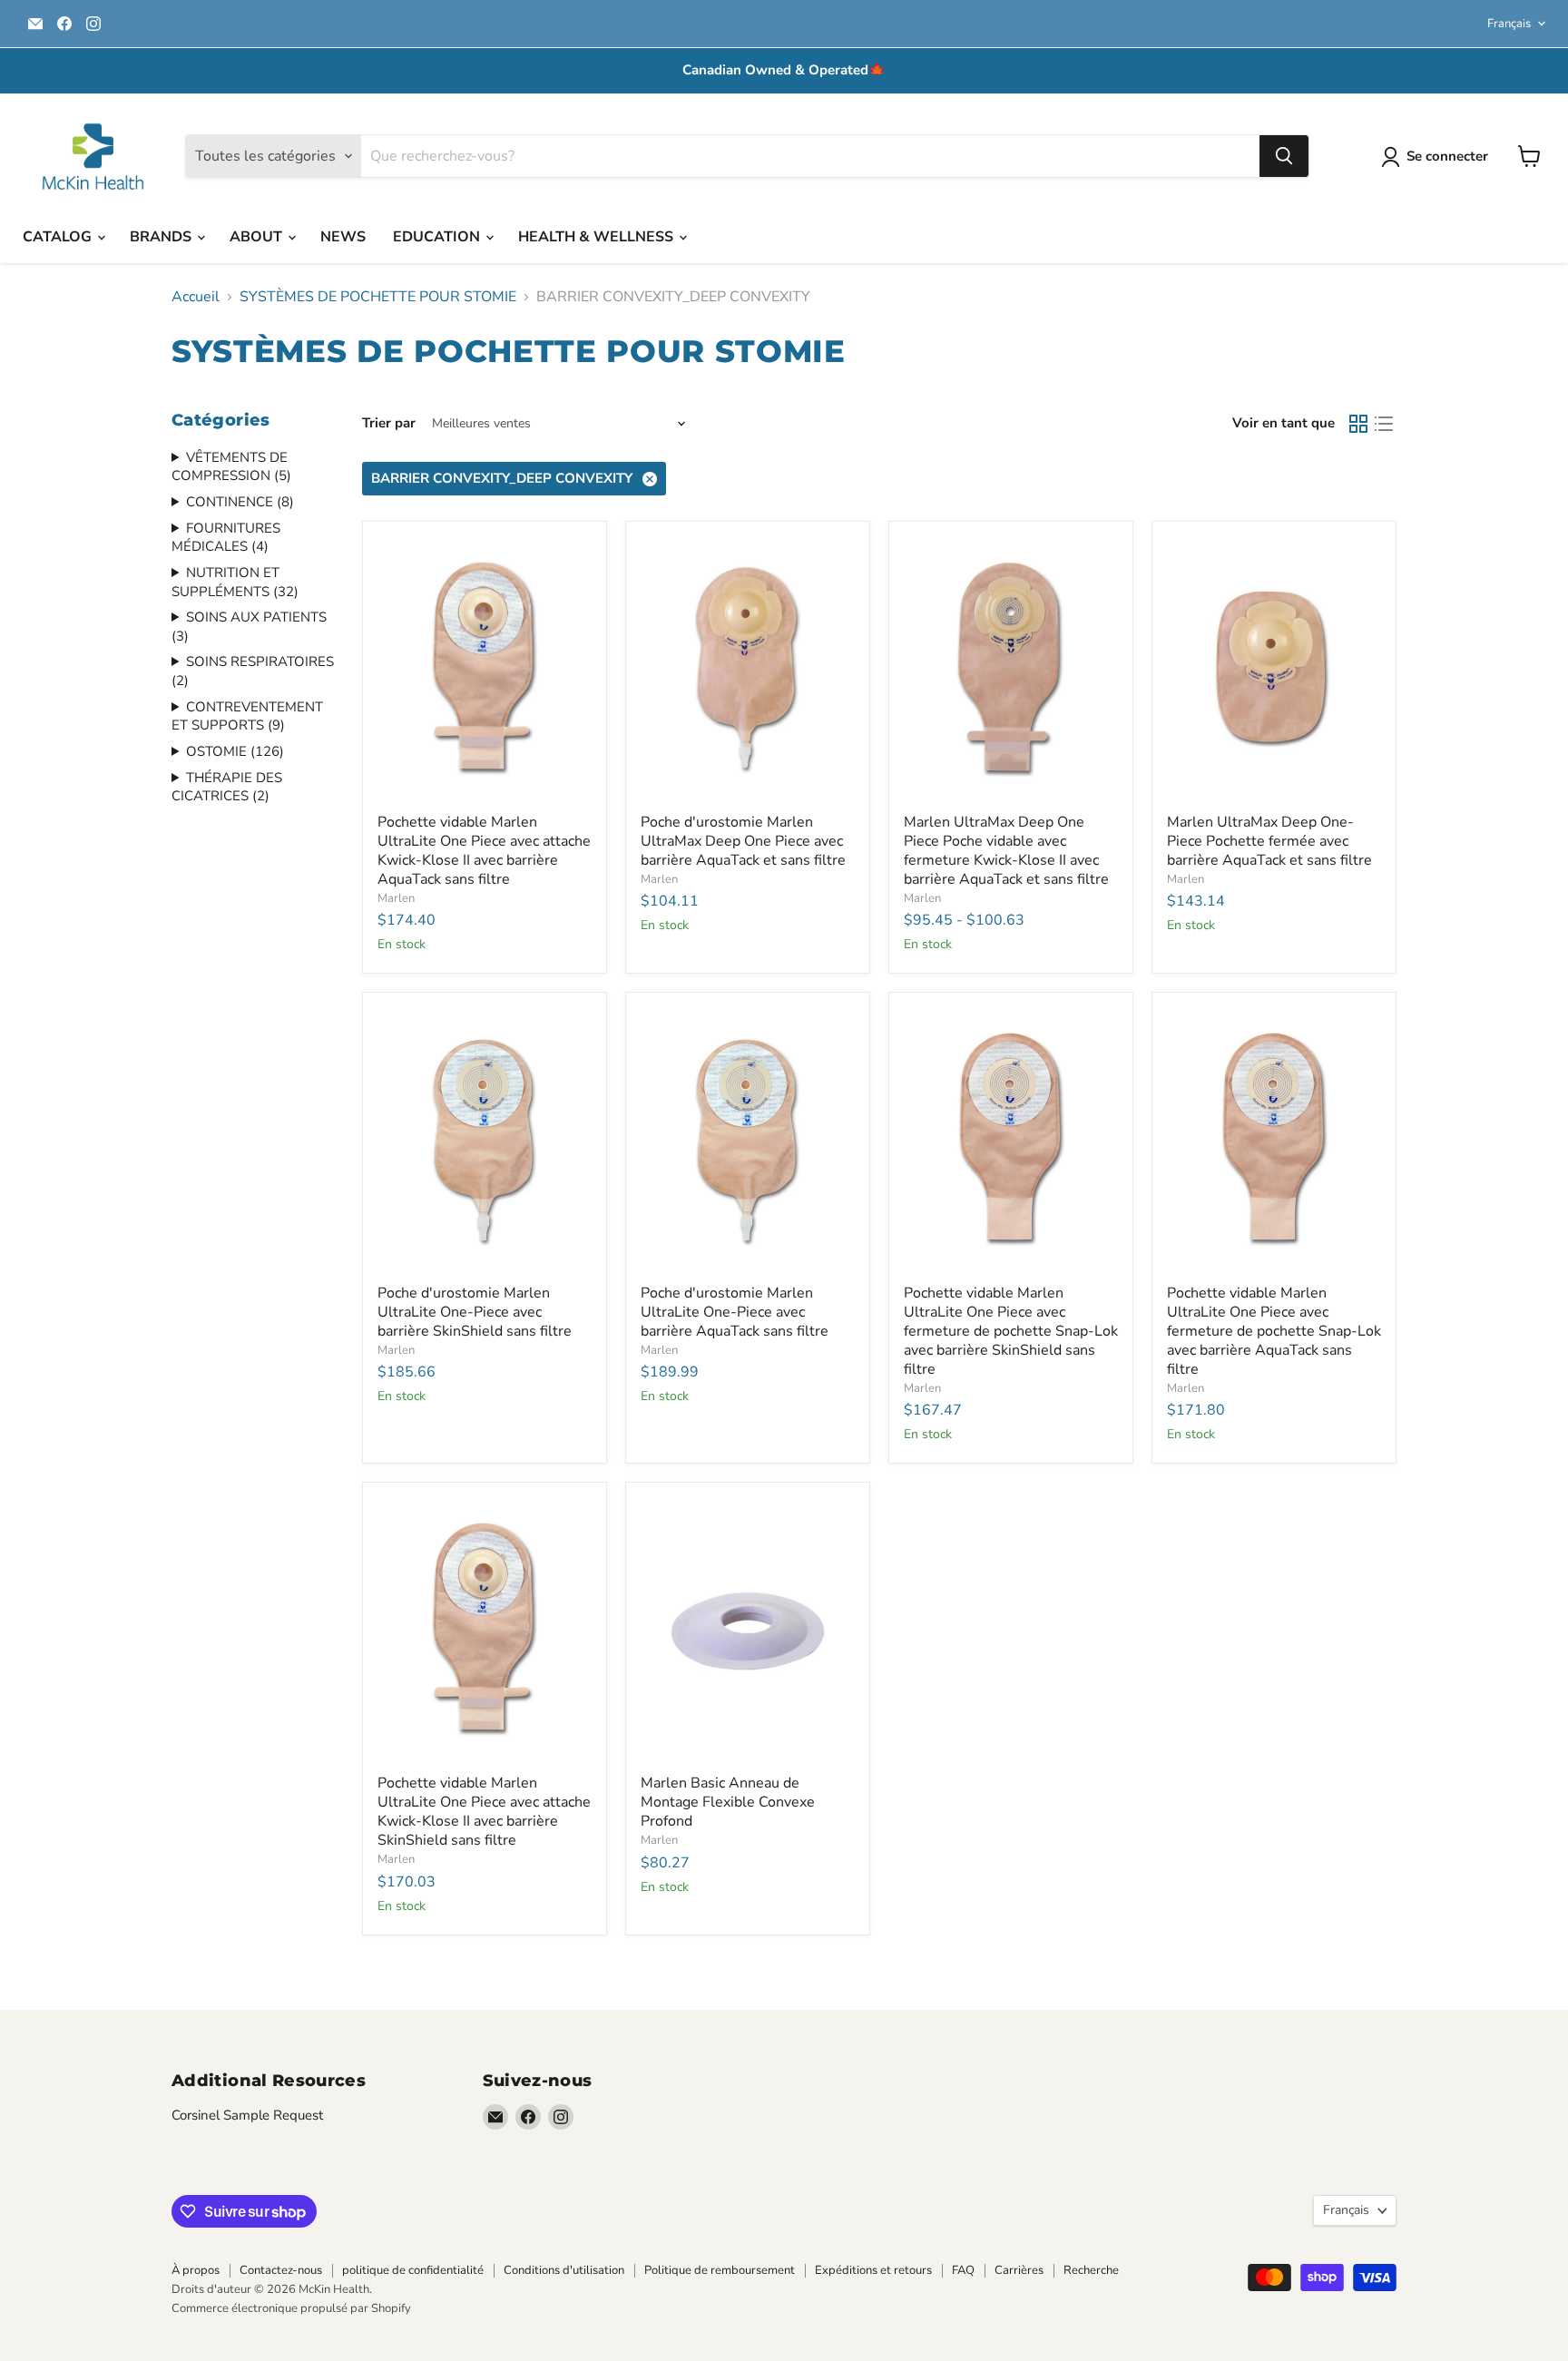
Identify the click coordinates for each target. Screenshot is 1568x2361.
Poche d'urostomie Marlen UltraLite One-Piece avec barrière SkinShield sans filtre (475, 1312)
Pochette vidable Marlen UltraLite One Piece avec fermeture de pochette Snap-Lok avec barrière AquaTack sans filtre (1274, 1331)
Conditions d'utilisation (564, 2270)
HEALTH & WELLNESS (598, 237)
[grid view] (1358, 424)
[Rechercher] (1284, 156)
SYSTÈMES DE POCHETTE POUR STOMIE (378, 297)
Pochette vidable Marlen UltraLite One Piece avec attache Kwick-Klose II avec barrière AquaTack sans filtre (484, 851)
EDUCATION (438, 237)
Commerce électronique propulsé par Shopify (291, 2308)
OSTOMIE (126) (235, 751)
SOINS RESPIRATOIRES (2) (253, 671)
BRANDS (162, 237)
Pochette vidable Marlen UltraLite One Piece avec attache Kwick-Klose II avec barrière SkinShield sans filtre (484, 1812)
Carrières (1019, 2270)
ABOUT (258, 237)
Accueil (196, 297)
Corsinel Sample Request (247, 2115)
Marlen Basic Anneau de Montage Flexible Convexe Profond (728, 1802)
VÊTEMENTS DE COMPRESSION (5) (231, 467)
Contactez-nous (281, 2270)
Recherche (1091, 2270)
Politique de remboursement (720, 2270)
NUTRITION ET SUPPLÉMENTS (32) (235, 582)
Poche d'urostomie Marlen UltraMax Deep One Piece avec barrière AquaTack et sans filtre (743, 841)
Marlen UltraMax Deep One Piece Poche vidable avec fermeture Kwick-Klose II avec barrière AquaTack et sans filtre (1006, 851)
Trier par (389, 423)
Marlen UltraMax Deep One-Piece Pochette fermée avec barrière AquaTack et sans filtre (1269, 841)
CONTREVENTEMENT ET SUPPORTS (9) (247, 716)
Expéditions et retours (873, 2270)
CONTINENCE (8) (240, 502)
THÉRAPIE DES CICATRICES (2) (227, 787)
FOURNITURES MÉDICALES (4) (226, 538)
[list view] (1384, 424)
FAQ (963, 2270)
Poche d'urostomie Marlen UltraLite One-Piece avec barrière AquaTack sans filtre (735, 1312)
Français (1509, 24)
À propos (196, 2270)
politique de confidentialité (413, 2270)
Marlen (396, 898)
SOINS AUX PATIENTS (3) (249, 627)
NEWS (343, 237)
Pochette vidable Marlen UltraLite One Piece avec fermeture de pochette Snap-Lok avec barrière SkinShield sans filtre (1011, 1331)
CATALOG (59, 237)
